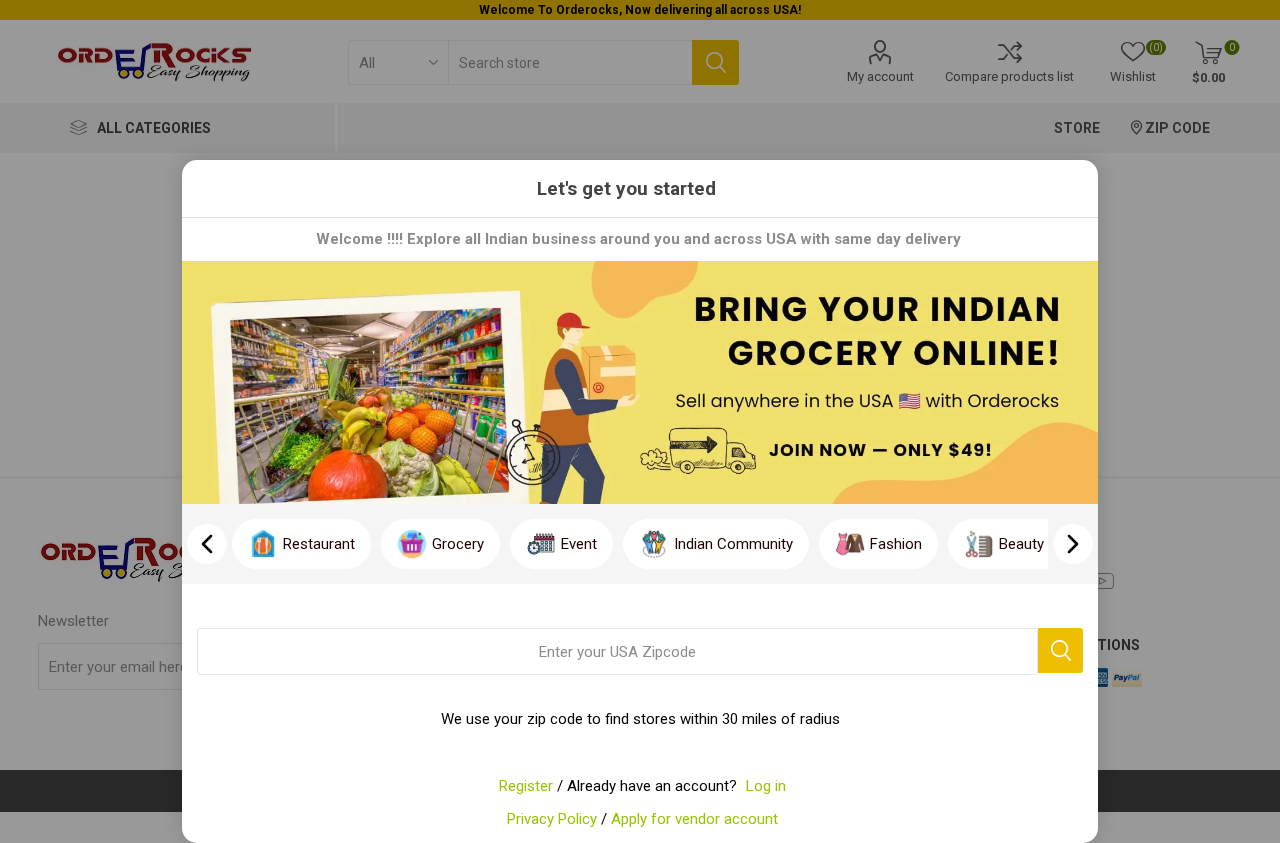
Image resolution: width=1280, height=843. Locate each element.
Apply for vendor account (694, 819)
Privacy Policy (552, 819)
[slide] (1073, 544)
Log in (766, 786)
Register (526, 786)
